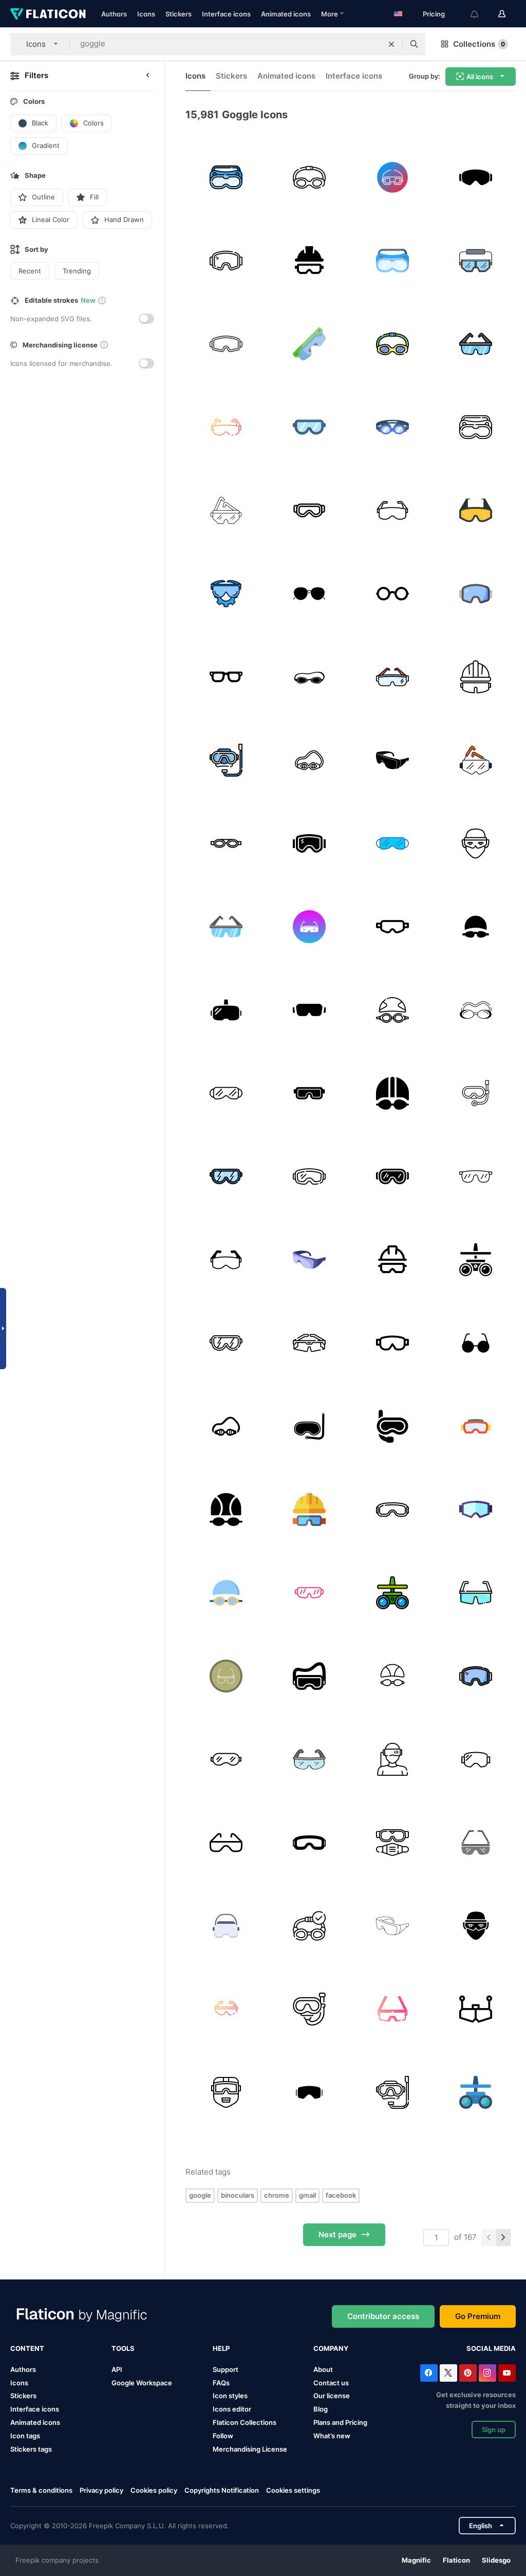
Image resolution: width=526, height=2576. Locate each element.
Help (221, 2348)
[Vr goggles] (226, 1010)
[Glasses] (475, 510)
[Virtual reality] (392, 1759)
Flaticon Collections (245, 2422)
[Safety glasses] (392, 177)
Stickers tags (31, 2449)
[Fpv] (475, 2009)
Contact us (331, 2383)
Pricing (434, 14)
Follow (223, 2436)
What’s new (332, 2436)
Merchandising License (250, 2449)
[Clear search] (391, 44)
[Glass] (309, 510)
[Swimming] (392, 427)
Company (331, 2348)
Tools (123, 2348)
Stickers (179, 14)
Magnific (416, 2560)
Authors (114, 14)
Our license (332, 2396)
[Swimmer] (475, 926)
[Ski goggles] (475, 177)
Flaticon (456, 2560)
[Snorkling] (226, 760)
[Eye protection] (475, 843)
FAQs (221, 2383)
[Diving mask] (309, 2009)
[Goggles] (226, 177)
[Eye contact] (475, 1343)
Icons (146, 14)
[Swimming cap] (392, 1676)
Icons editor (232, 2409)
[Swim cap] (226, 1509)
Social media (491, 2348)
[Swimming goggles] (226, 843)
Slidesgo (496, 2560)
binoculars (238, 2195)
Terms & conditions (41, 2490)
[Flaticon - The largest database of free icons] (48, 14)
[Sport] (309, 2092)
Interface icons (226, 14)
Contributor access (383, 2316)
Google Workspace (142, 2383)
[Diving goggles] (392, 1426)
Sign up (494, 2430)
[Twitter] (448, 2373)
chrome (277, 2195)
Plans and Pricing (340, 2422)
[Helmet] (309, 1509)
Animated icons (286, 14)
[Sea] (309, 677)
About (323, 2369)
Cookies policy (154, 2490)
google (200, 2195)
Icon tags (25, 2436)
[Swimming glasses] (475, 1093)
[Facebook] (429, 2373)
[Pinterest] (468, 2373)
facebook (341, 2195)
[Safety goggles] (475, 260)
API (117, 2369)
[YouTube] (507, 2373)
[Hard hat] (309, 260)
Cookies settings (293, 2490)
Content (27, 2348)
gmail (307, 2195)
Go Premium (478, 2316)
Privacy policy (101, 2490)
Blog (321, 2409)
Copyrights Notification (222, 2490)
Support (226, 2369)
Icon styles (230, 2396)
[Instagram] (487, 2373)
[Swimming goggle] (309, 1426)
